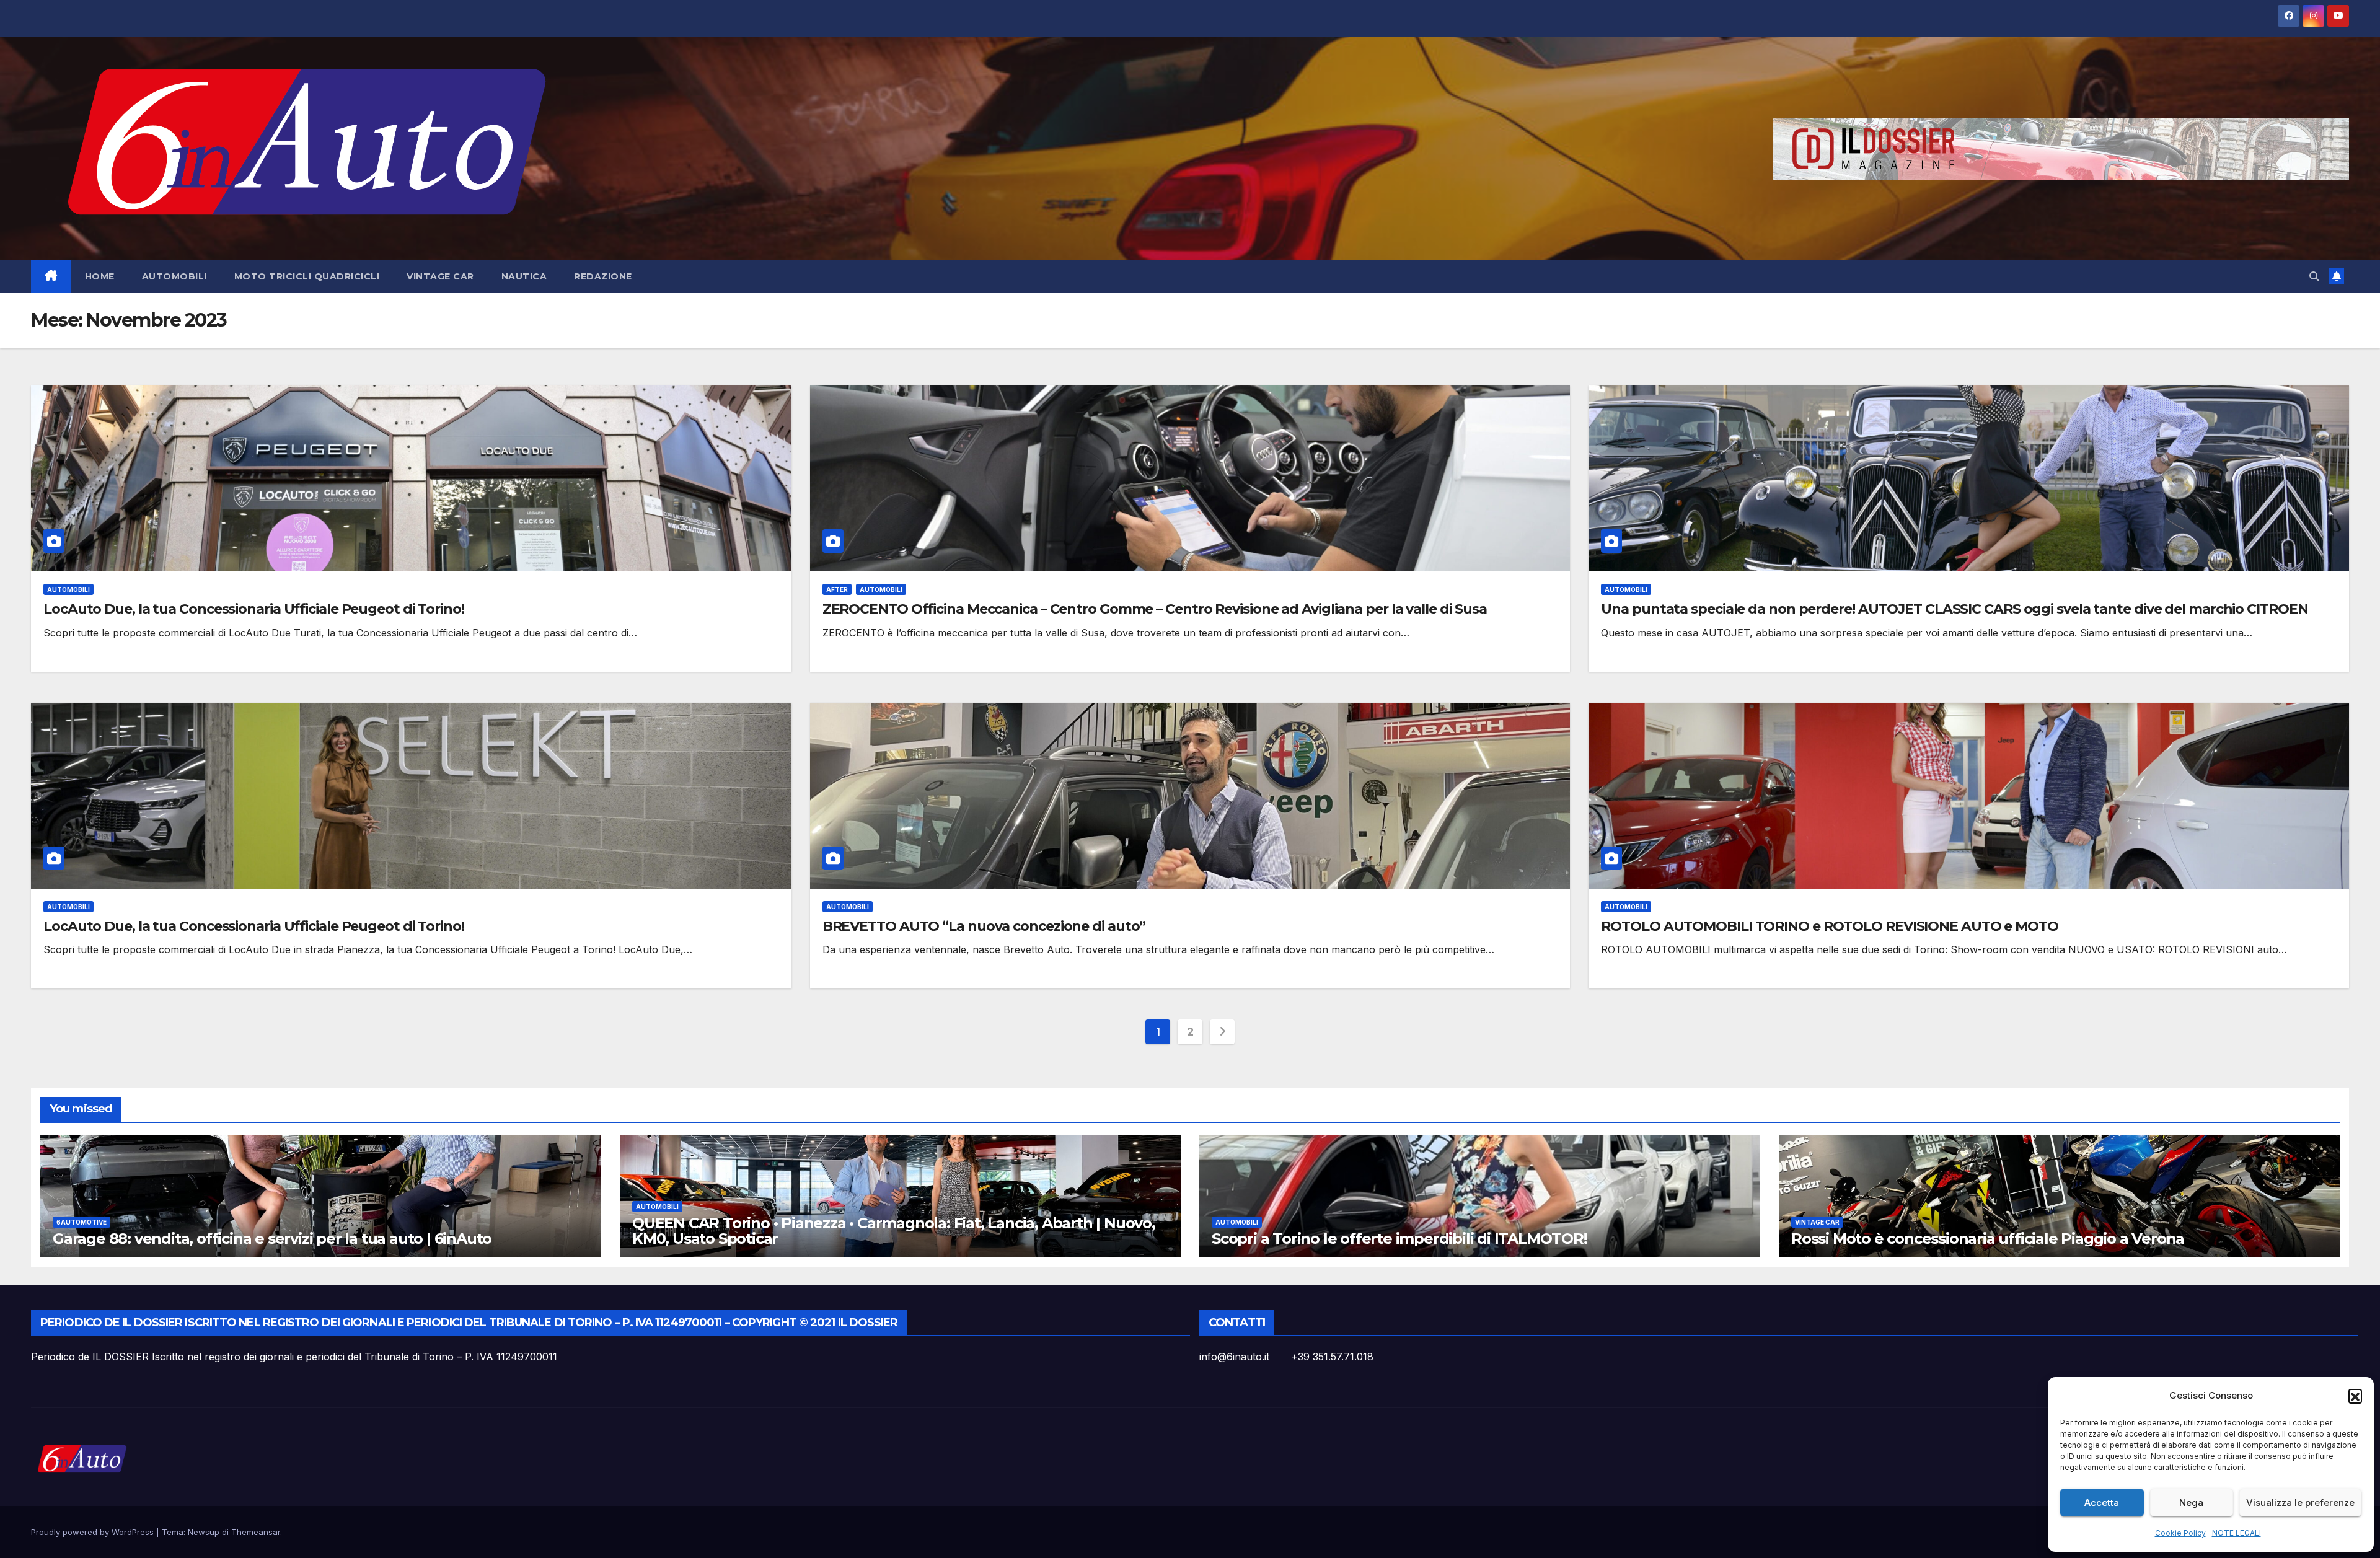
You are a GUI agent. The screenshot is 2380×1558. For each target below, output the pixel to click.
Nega (2191, 1503)
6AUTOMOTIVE (82, 1222)
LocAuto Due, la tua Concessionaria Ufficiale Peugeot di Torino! (254, 609)
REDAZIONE (603, 276)
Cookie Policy (2180, 1533)
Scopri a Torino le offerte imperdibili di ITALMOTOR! (1399, 1239)
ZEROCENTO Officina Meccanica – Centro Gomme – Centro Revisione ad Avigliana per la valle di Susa (1155, 609)
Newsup (204, 1532)
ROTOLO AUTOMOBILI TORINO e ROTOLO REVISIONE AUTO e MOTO (1830, 926)
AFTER (837, 589)
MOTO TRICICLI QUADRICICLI (307, 276)
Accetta (2102, 1503)
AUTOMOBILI (174, 276)
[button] (2355, 1396)
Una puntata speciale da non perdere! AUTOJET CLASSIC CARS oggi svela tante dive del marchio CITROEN (1954, 609)
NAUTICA (524, 276)
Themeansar (256, 1532)
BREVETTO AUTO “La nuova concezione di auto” (984, 926)
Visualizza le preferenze (2300, 1503)
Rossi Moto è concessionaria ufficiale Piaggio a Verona (1988, 1239)
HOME (100, 276)
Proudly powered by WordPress (94, 1532)
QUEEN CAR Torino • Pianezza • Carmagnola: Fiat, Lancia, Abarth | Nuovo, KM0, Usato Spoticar (894, 1231)
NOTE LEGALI (2237, 1533)
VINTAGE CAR (440, 276)
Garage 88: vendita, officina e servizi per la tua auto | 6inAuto (272, 1239)
